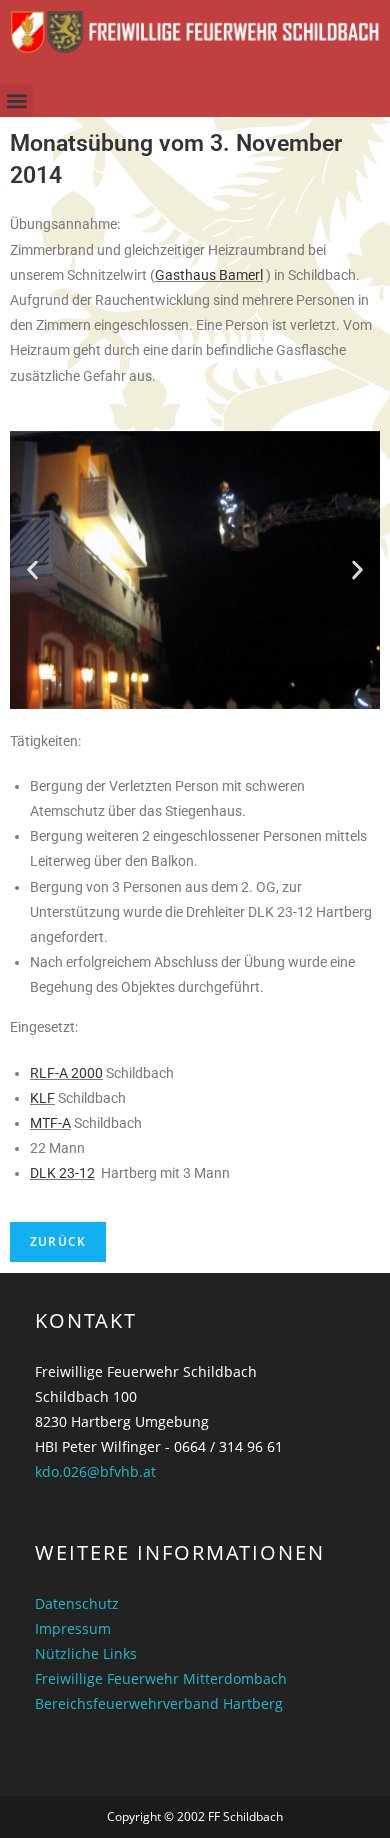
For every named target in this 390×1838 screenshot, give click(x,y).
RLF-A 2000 (66, 1073)
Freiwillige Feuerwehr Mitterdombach (161, 1678)
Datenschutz (77, 1603)
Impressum (73, 1628)
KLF (42, 1098)
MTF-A (50, 1123)
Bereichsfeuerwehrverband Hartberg (159, 1703)
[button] (16, 100)
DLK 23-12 (62, 1173)
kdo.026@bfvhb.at (95, 1471)
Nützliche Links (86, 1653)
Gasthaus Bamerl (209, 275)
